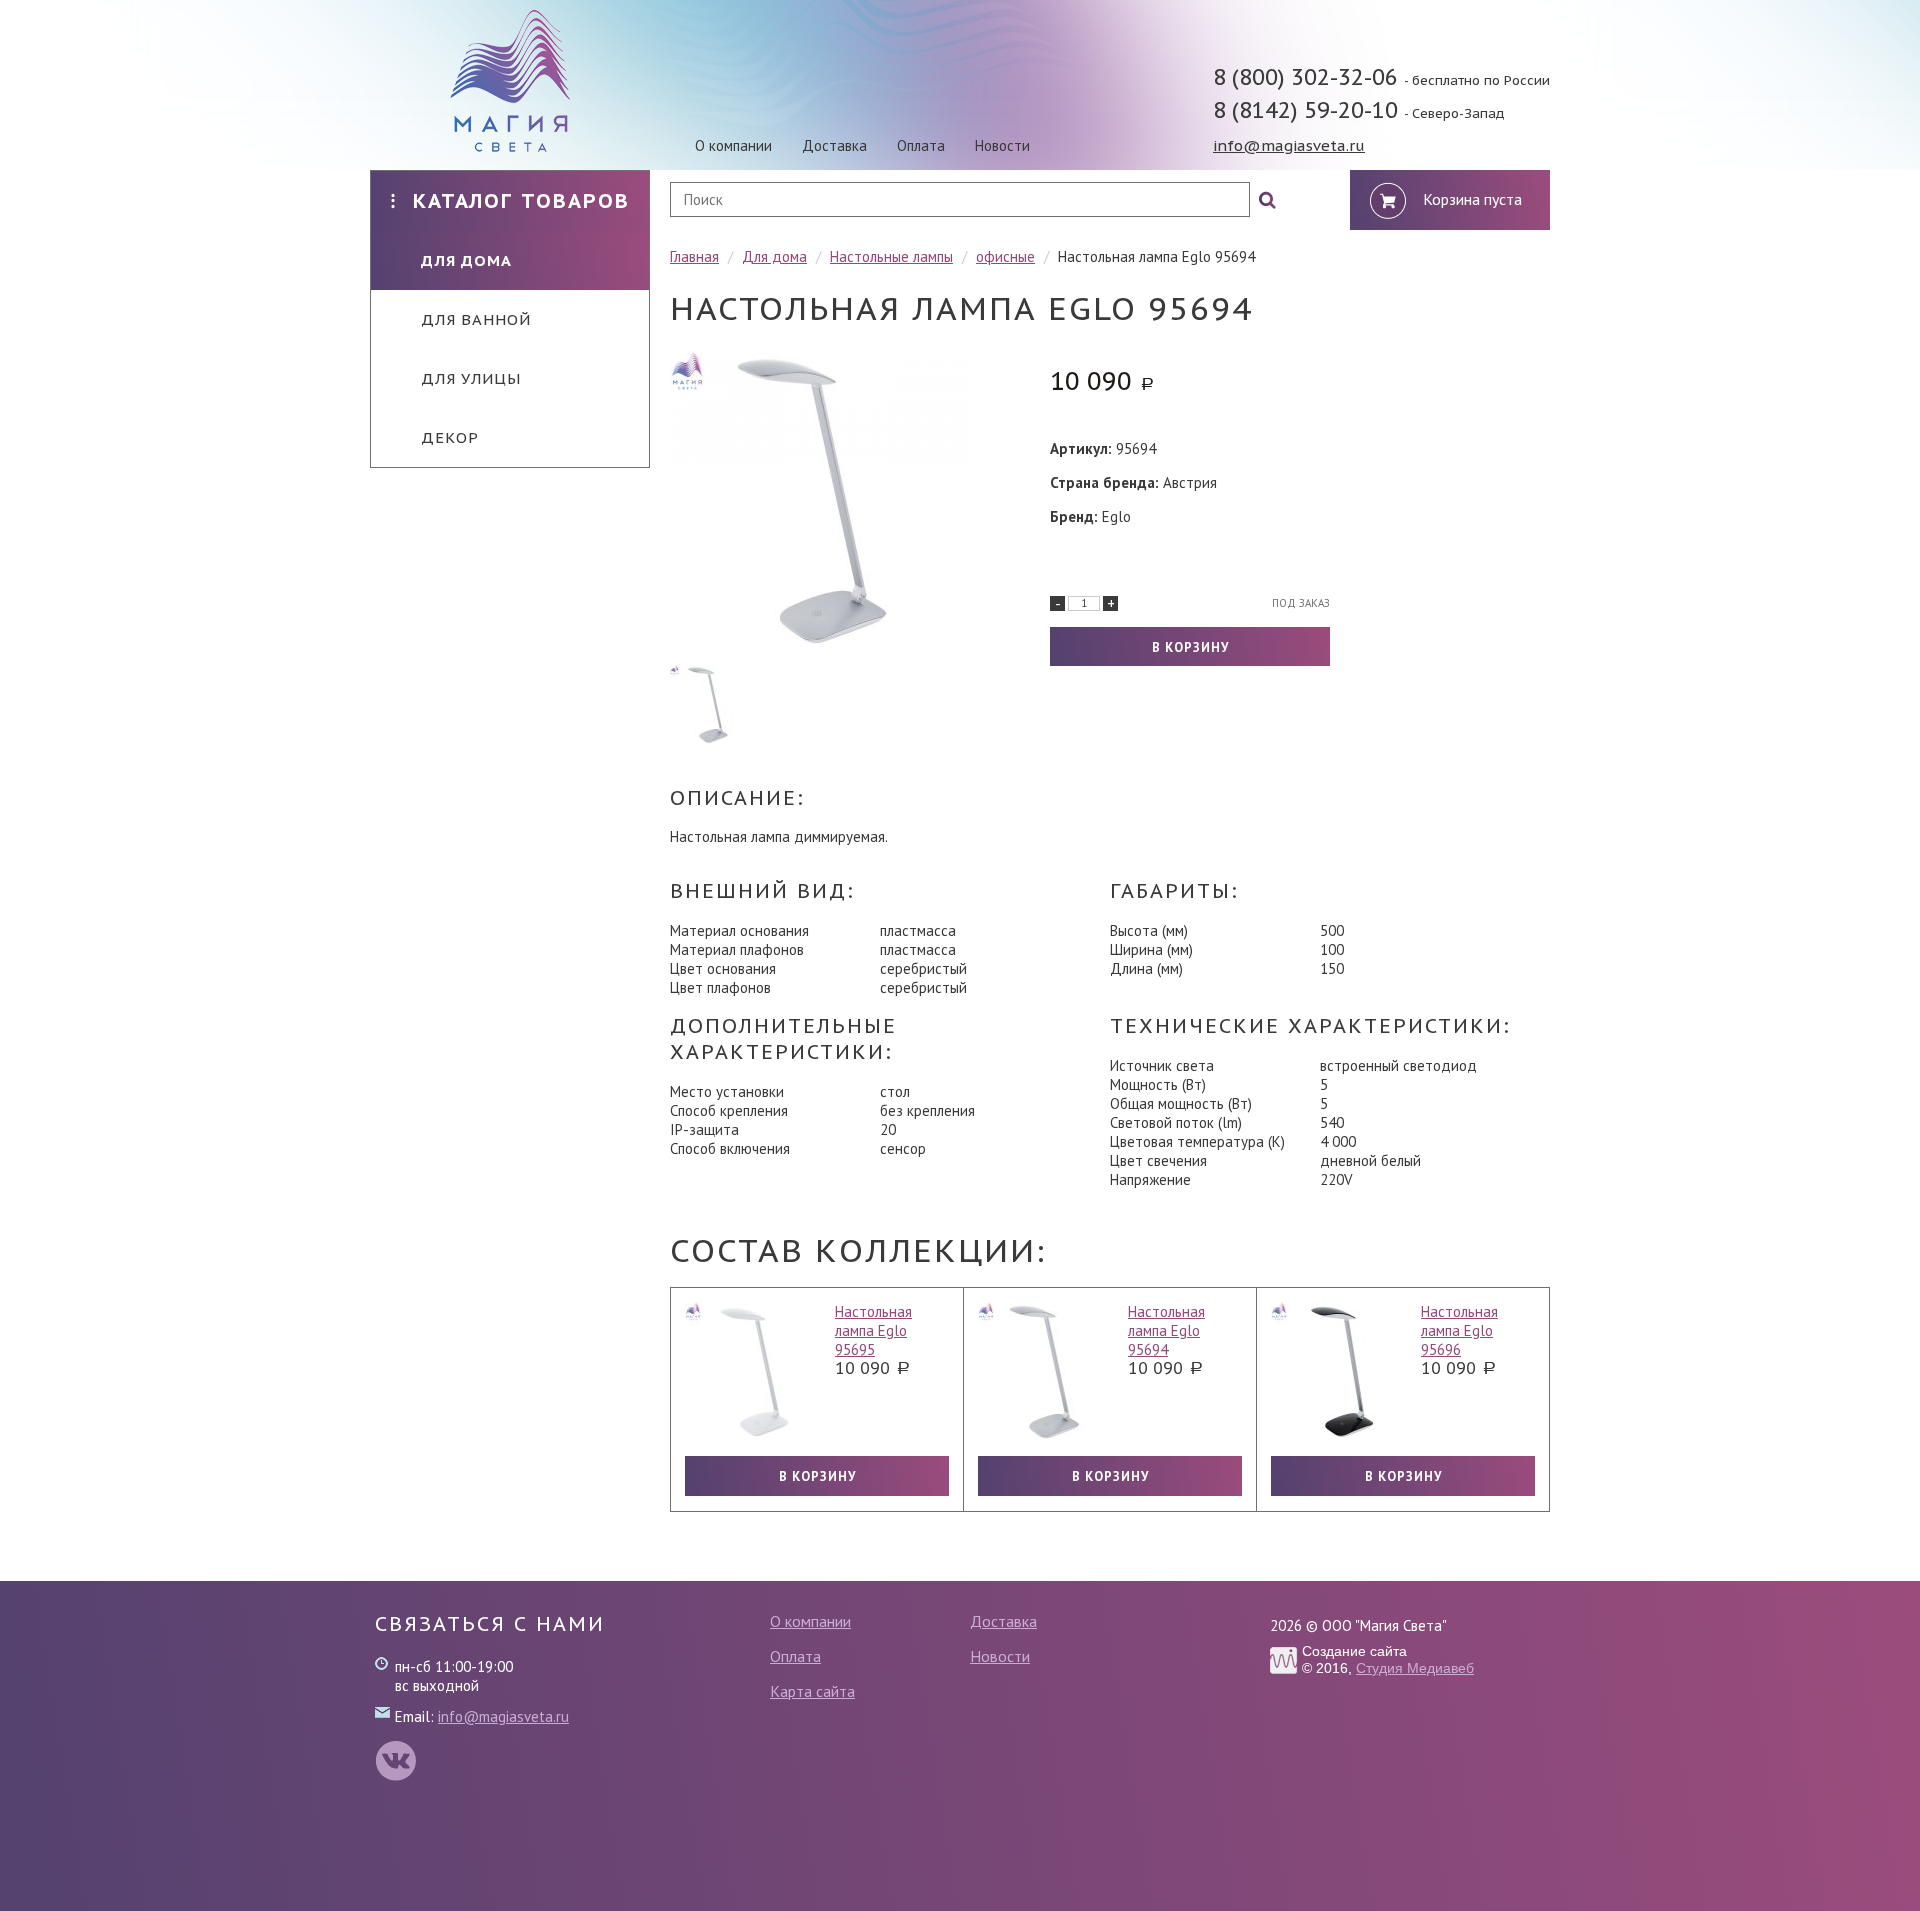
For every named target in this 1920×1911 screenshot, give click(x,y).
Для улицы (471, 378)
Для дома (466, 260)
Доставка (834, 145)
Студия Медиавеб (1415, 1668)
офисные (1005, 256)
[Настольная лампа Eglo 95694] (810, 503)
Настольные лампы (891, 256)
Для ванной (476, 319)
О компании (733, 145)
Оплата (921, 145)
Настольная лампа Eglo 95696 (1459, 1330)
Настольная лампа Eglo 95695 (873, 1330)
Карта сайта (812, 1691)
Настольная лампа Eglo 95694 (1166, 1330)
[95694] (710, 705)
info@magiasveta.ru (1289, 145)
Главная (694, 256)
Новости (1002, 145)
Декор (450, 437)
